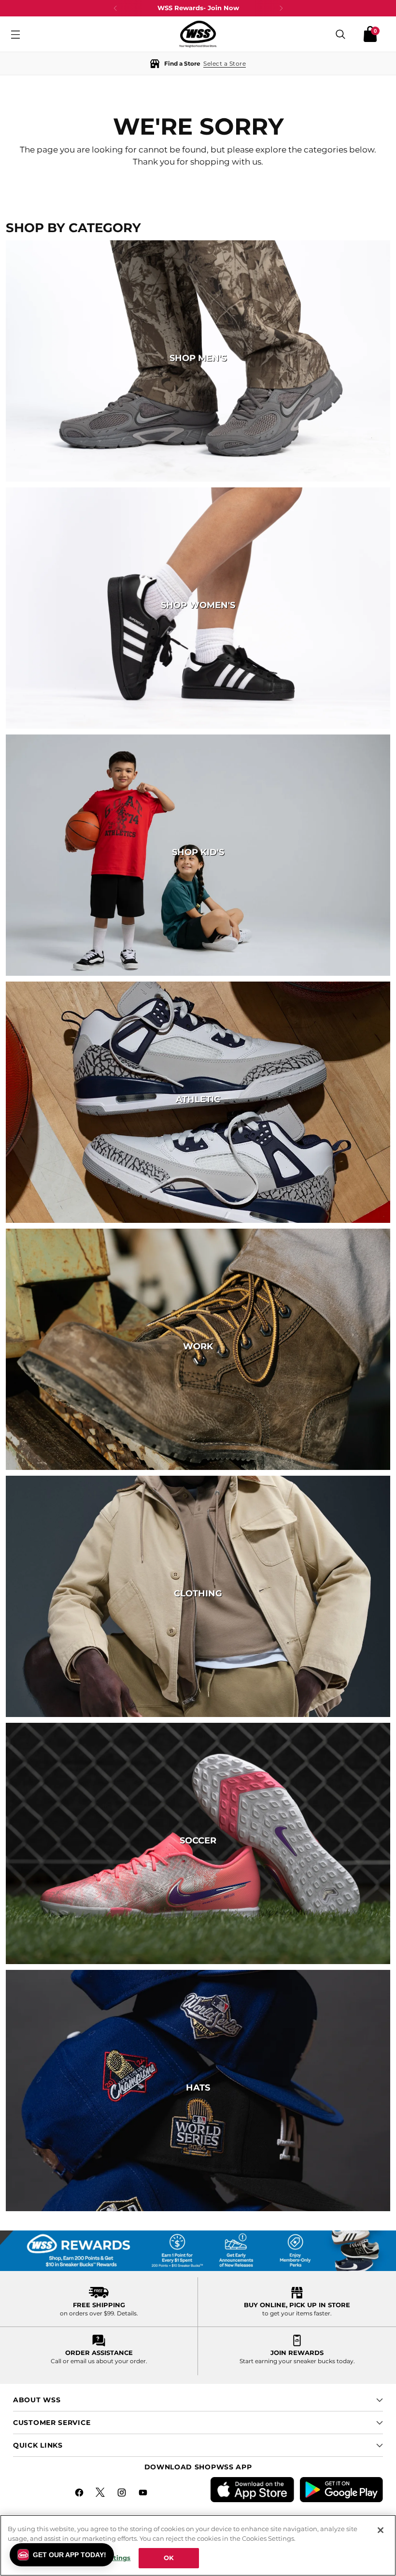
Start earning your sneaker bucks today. (297, 2361)
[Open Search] (340, 34)
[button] (198, 63)
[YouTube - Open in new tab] (144, 2494)
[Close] (381, 2530)
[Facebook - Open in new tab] (80, 2494)
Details (127, 2313)
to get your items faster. (297, 2313)
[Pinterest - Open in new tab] (101, 2494)
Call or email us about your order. (99, 2361)
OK (169, 2558)
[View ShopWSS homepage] (198, 34)
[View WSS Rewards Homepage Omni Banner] (198, 2251)
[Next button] (281, 8)
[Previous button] (115, 8)
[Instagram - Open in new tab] (123, 2494)
